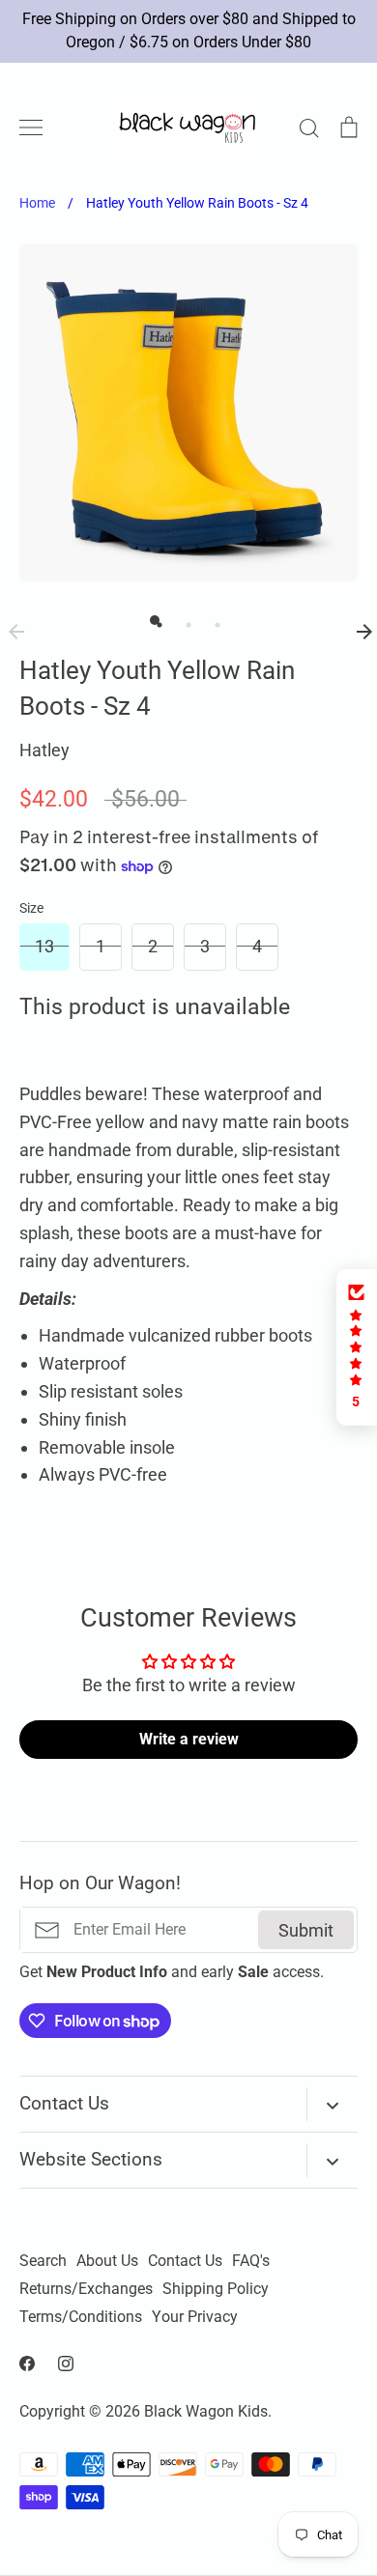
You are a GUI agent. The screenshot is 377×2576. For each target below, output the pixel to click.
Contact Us (185, 2261)
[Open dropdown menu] (332, 2104)
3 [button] (213, 620)
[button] (357, 1347)
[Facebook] (27, 2364)
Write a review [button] (189, 1739)
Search (43, 2261)
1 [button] (155, 620)
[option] (188, 412)
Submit (306, 1930)
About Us (107, 2261)
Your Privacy (195, 2317)
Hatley (44, 750)
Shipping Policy (216, 2289)
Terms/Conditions (81, 2317)
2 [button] (184, 620)
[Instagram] (66, 2364)
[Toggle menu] (31, 127)
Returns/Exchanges (86, 2289)
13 (44, 946)
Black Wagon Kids (206, 2412)
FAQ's (251, 2261)
